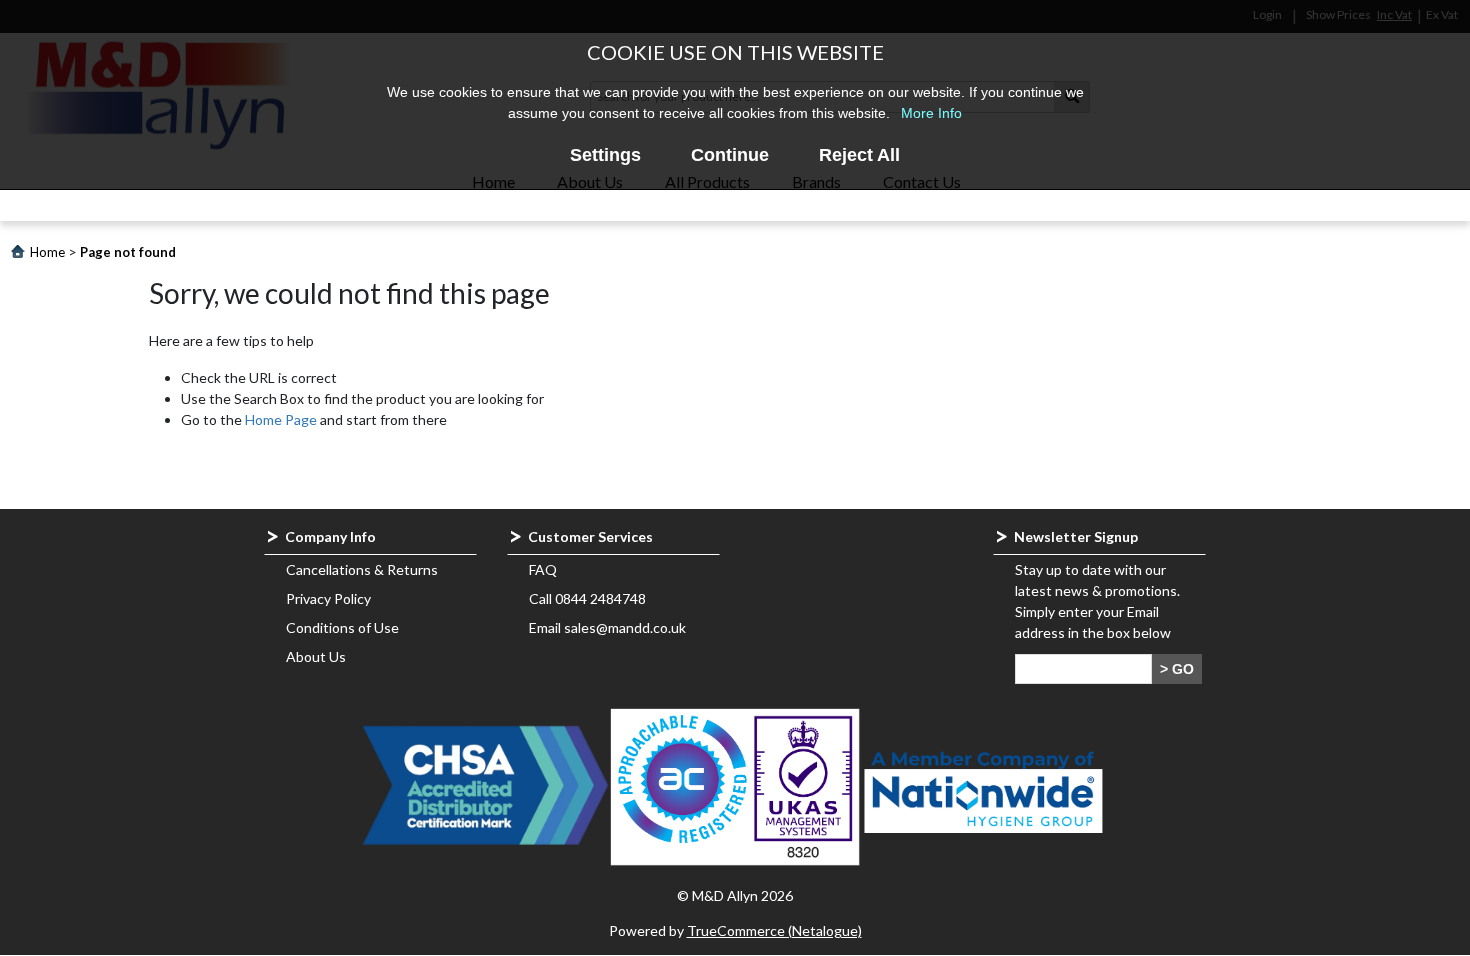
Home (47, 252)
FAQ (543, 569)
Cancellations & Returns (362, 569)
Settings (605, 155)
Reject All (859, 155)
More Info (931, 113)
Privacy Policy (328, 598)
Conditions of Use (342, 627)
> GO (1177, 669)
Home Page (281, 419)
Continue (730, 155)
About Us (316, 656)
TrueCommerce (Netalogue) (774, 930)
